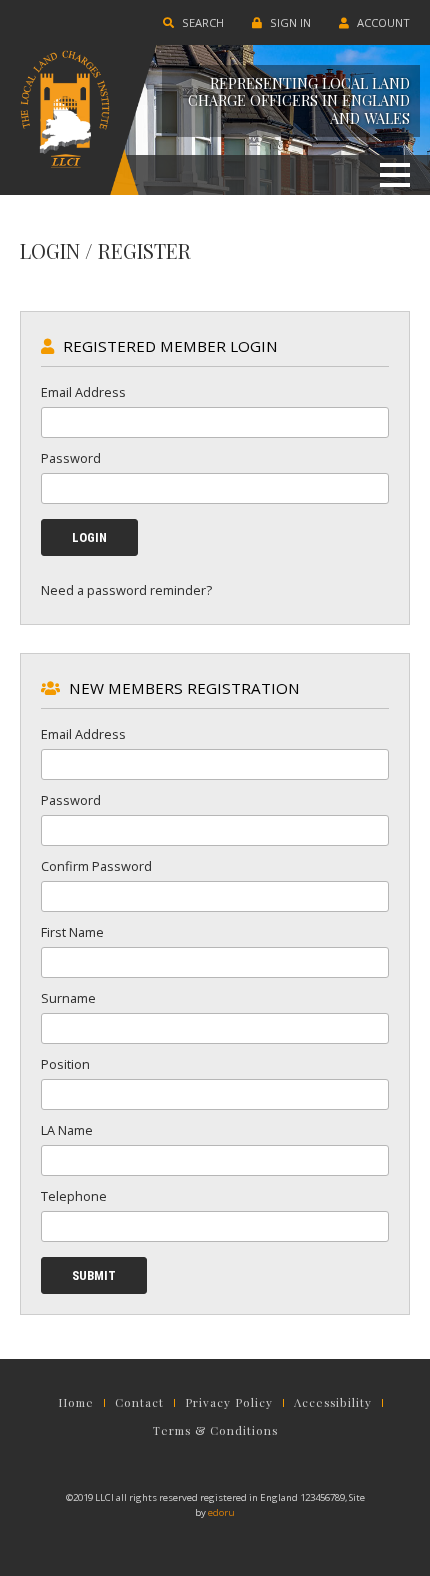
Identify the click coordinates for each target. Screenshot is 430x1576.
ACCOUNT (382, 22)
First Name (72, 932)
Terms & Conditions (215, 1431)
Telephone (74, 1196)
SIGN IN (289, 22)
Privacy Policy (229, 1403)
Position (65, 1064)
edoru (221, 1512)
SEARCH (201, 22)
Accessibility (333, 1403)
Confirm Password (96, 866)
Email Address (83, 392)
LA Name (67, 1130)
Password (71, 458)
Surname (68, 998)
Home (76, 1403)
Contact (139, 1403)
